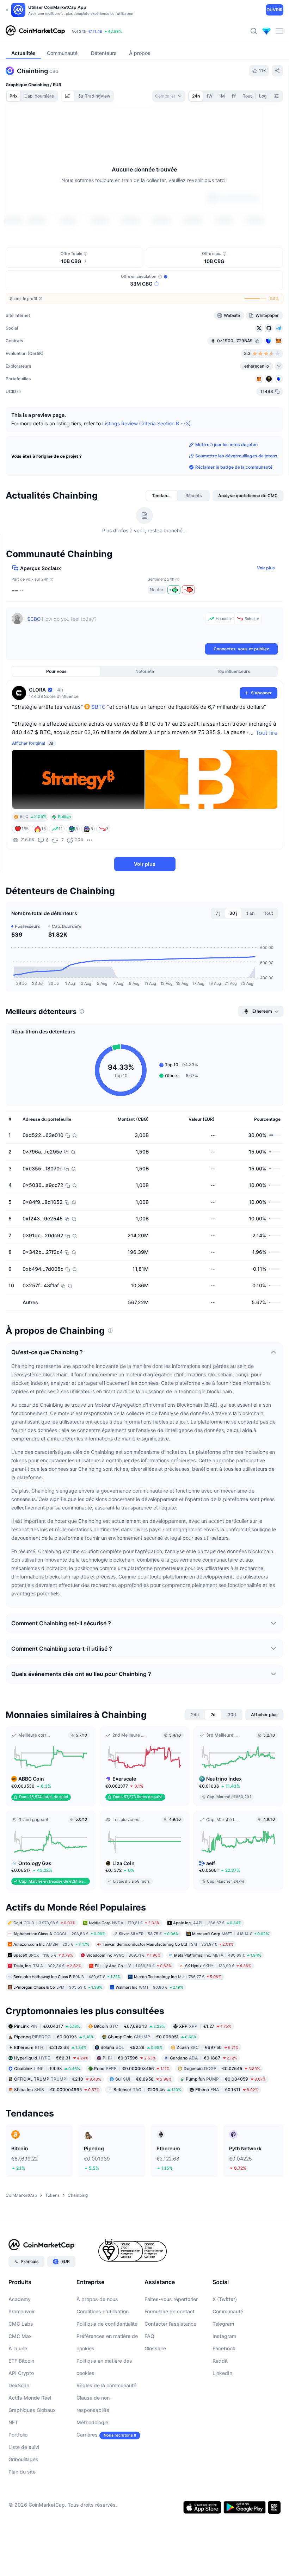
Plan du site (22, 2472)
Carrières (87, 2435)
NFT (13, 2422)
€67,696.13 (130, 2026)
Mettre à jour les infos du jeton (226, 445)
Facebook (224, 2348)
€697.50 (208, 2047)
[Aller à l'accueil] (35, 31)
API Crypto (21, 2373)
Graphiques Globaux (32, 2410)
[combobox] (169, 96)
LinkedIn (222, 2373)
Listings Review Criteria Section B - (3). (147, 423)
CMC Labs (21, 2324)
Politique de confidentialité (107, 2324)
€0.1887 (204, 2058)
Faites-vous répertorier (171, 2299)
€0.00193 (54, 2036)
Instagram (224, 2336)
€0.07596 (129, 2058)
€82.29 (131, 2047)
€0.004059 (226, 2079)
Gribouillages (23, 2459)
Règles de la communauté (106, 2385)
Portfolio (18, 2435)
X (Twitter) (225, 2299)
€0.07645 (222, 2068)
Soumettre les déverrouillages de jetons (236, 456)
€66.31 (51, 2058)
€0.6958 (143, 2079)
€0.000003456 (132, 2068)
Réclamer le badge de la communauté (234, 467)
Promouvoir (21, 2311)
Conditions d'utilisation (103, 2311)
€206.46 (147, 2089)
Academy (20, 2299)
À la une (18, 2348)
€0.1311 (227, 2089)
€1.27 (205, 2026)
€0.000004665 (57, 2089)
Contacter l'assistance (170, 2324)
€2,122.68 (50, 2047)
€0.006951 (152, 2036)
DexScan (19, 2385)
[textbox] (115, 627)
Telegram (223, 2324)
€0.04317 (47, 2026)
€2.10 (58, 2079)
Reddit (220, 2361)
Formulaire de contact (170, 2311)
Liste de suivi (24, 2447)
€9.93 (47, 2068)
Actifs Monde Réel (30, 2398)
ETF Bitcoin (21, 2361)
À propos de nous (97, 2299)
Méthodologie (92, 2422)
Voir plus (266, 568)
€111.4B (95, 31)
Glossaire (155, 2348)
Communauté (228, 2311)
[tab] (68, 96)
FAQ (149, 2336)
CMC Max (20, 2336)
